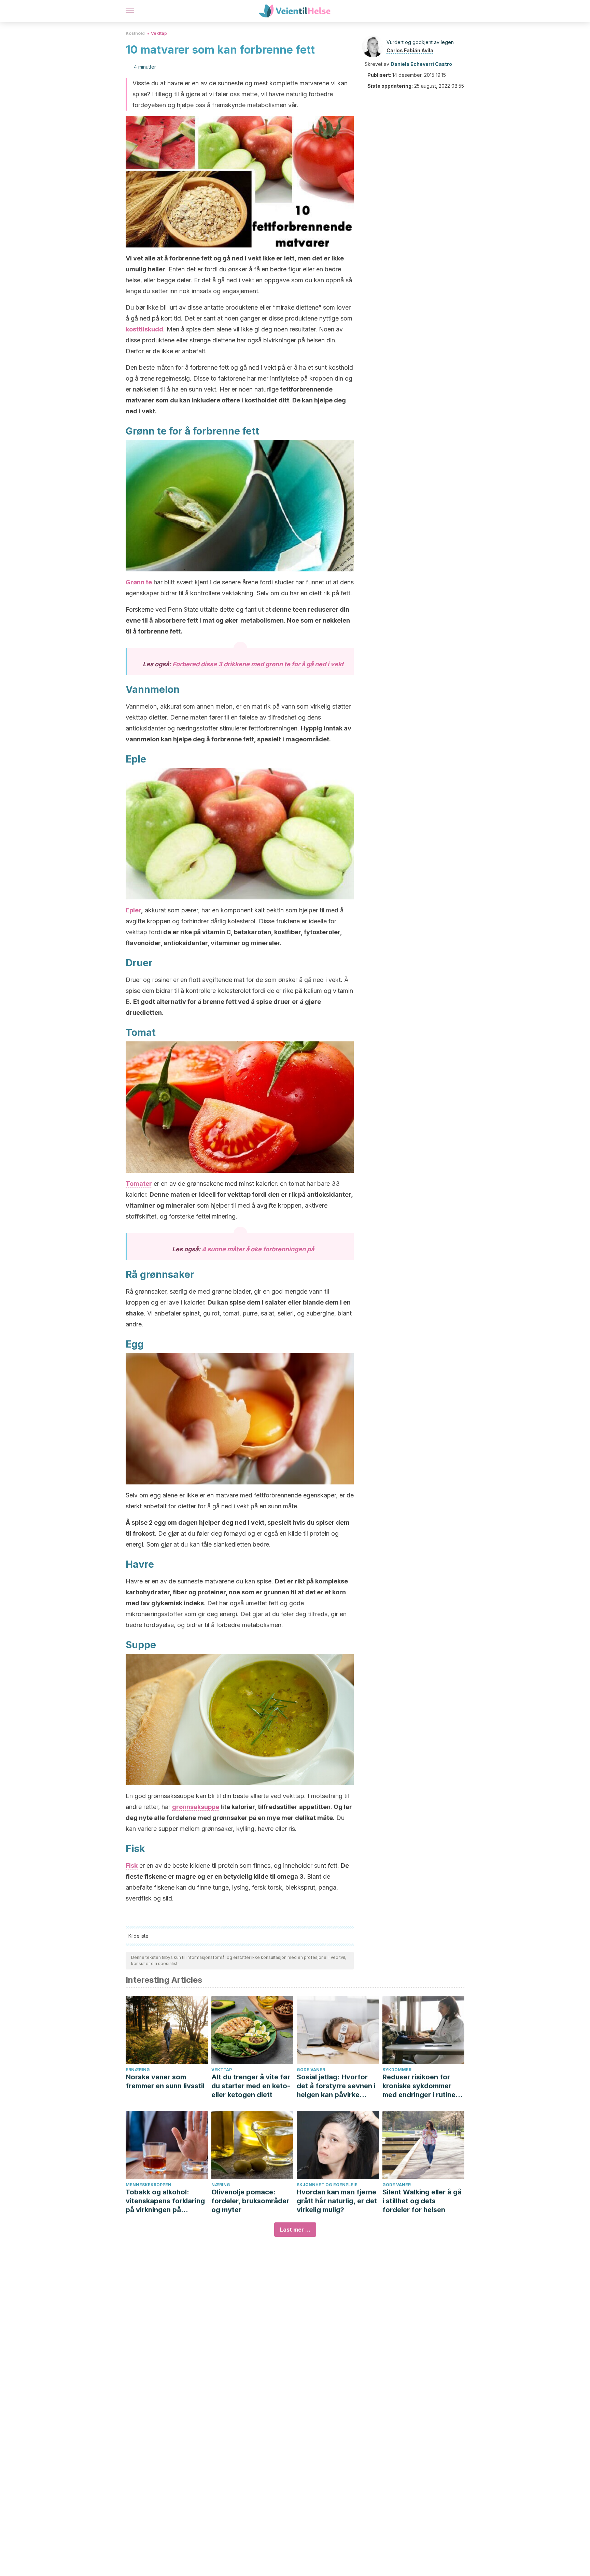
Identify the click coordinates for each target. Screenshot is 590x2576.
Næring (221, 2185)
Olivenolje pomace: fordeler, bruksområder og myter (250, 2201)
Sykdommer (397, 2070)
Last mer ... (295, 2230)
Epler (133, 910)
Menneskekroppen (149, 2185)
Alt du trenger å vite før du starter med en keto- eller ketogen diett (251, 2086)
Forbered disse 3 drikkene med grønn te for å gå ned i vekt (258, 664)
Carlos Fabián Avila (410, 50)
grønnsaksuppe (196, 1807)
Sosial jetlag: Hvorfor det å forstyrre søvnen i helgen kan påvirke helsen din (336, 2086)
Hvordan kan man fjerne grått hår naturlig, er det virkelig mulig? (337, 2201)
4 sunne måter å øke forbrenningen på (258, 1249)
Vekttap (159, 33)
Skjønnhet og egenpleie (327, 2185)
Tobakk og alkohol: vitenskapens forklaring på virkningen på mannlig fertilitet (165, 2201)
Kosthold (135, 33)
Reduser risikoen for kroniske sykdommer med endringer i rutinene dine (423, 2086)
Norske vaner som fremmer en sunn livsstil (165, 2081)
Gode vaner (311, 2070)
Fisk (132, 1866)
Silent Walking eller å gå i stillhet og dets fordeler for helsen (422, 2201)
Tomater (139, 1184)
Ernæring (138, 2070)
